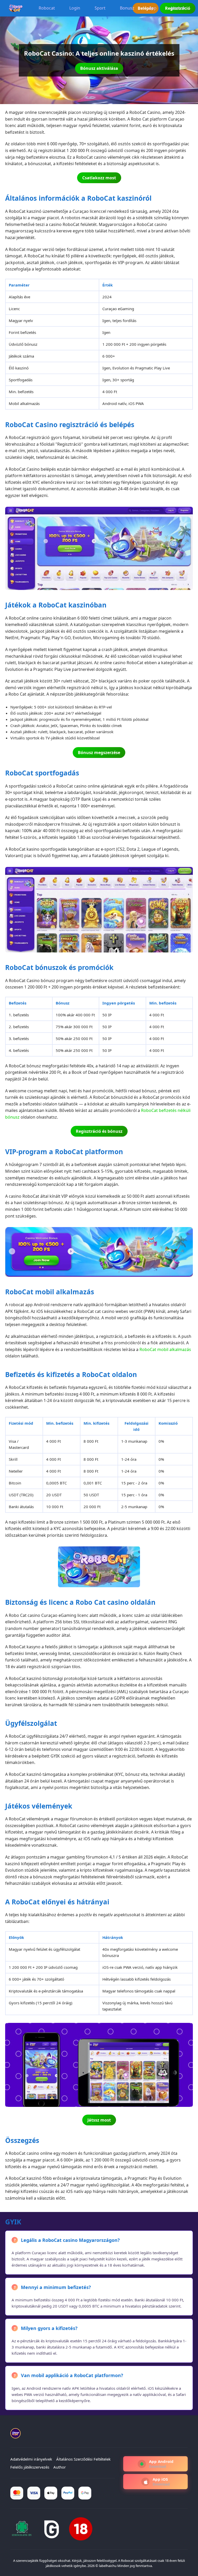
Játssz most (99, 2120)
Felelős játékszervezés (30, 2467)
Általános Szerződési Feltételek (83, 2459)
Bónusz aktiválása (99, 68)
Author (60, 2467)
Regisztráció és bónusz (99, 1131)
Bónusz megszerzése (99, 753)
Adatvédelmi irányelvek (31, 2459)
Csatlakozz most (99, 178)
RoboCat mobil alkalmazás (165, 1349)
